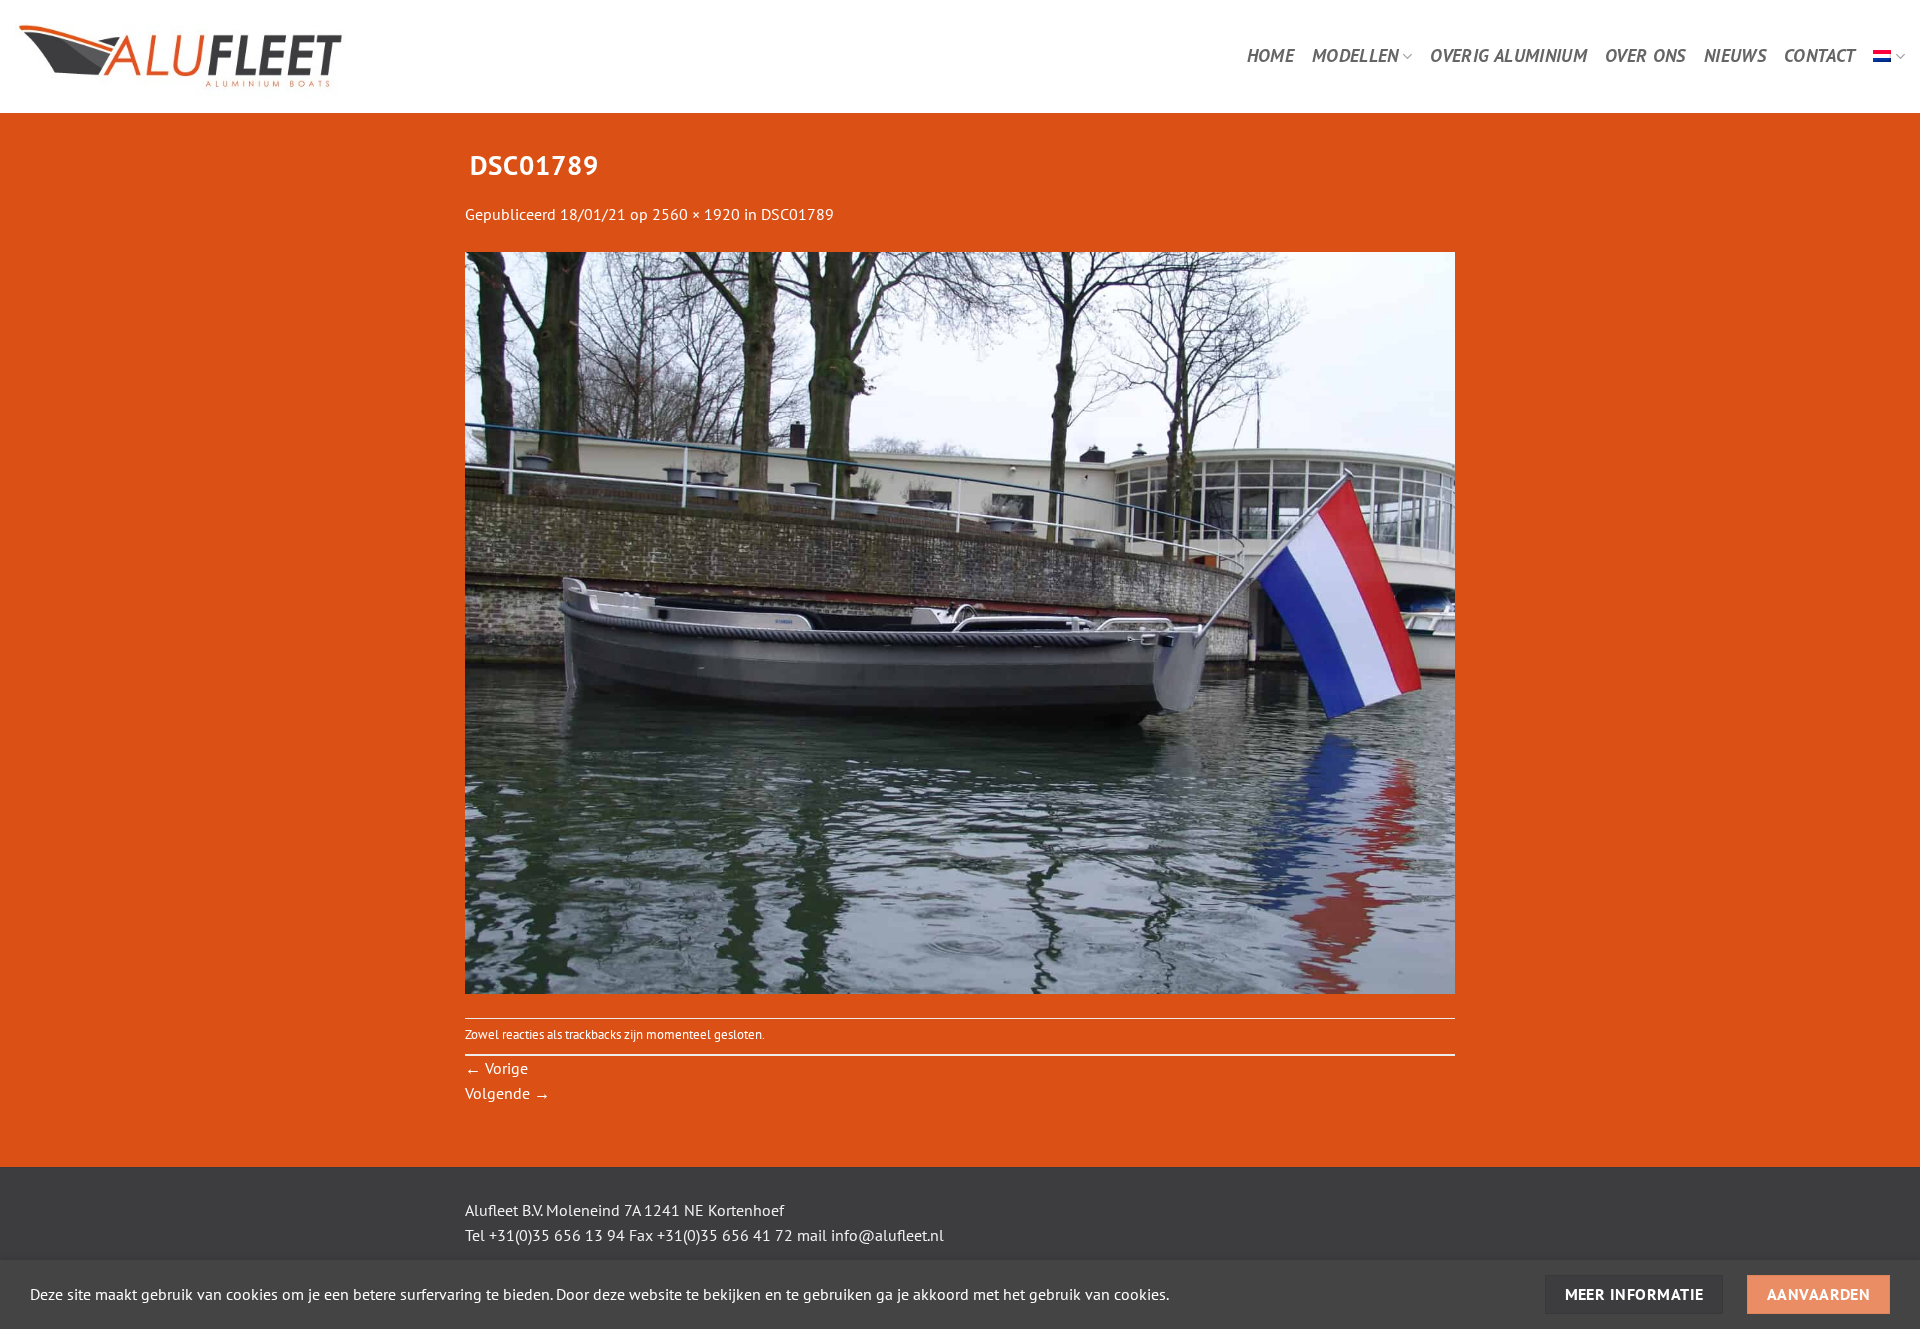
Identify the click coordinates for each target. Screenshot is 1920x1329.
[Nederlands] (1889, 56)
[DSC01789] (960, 621)
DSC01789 (797, 214)
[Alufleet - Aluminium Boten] (237, 56)
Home (1270, 55)
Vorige (496, 1068)
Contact (1819, 55)
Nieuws (1735, 55)
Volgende (507, 1093)
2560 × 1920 (696, 214)
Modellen (1355, 55)
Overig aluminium (1508, 55)
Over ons (1645, 55)
